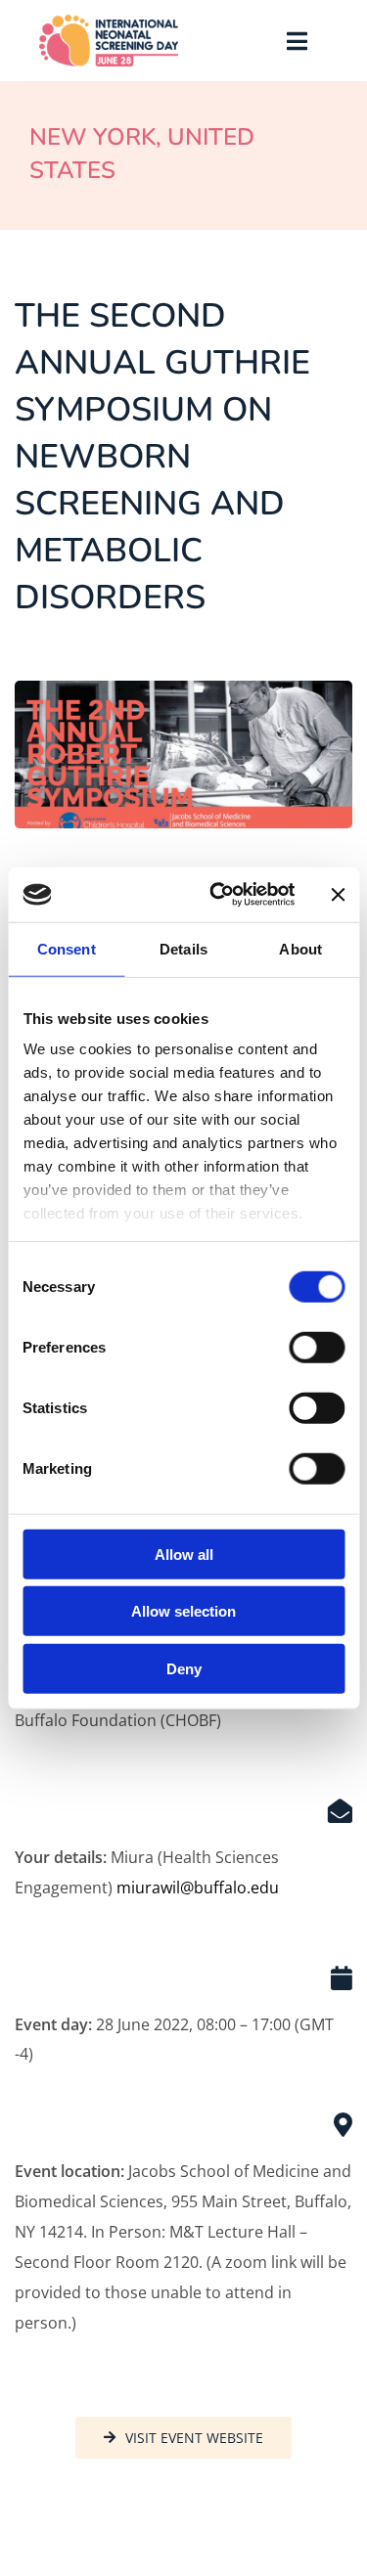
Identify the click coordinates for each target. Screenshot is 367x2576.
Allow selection (183, 1611)
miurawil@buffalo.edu (198, 1888)
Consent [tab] (67, 948)
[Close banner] (338, 895)
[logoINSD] (109, 22)
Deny (184, 1668)
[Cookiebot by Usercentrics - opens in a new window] (219, 895)
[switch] (317, 1347)
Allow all (184, 1554)
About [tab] (300, 948)
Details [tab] (183, 948)
